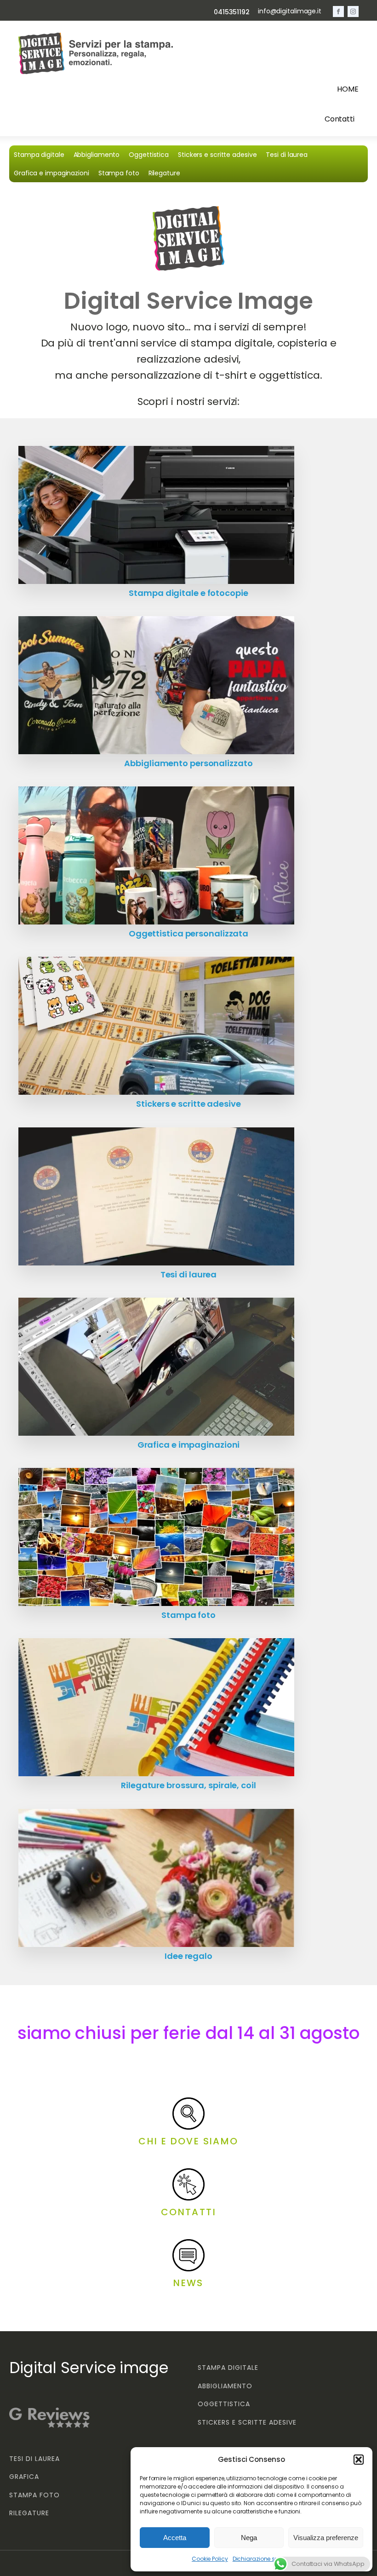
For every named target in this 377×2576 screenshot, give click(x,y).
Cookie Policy (210, 2559)
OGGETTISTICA (224, 2404)
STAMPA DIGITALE (228, 2368)
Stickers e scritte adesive (217, 155)
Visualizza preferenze (326, 2538)
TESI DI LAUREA (34, 2459)
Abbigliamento (97, 155)
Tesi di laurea (287, 155)
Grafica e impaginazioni (51, 173)
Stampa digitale (39, 155)
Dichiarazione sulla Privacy (270, 2559)
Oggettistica (149, 155)
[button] (359, 2460)
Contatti (340, 119)
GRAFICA (24, 2477)
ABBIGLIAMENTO (225, 2386)
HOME (348, 89)
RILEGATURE (29, 2513)
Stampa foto (119, 173)
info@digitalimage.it (290, 11)
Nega (249, 2538)
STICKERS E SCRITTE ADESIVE (247, 2423)
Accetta (175, 2538)
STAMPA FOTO (34, 2495)
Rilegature (164, 173)
